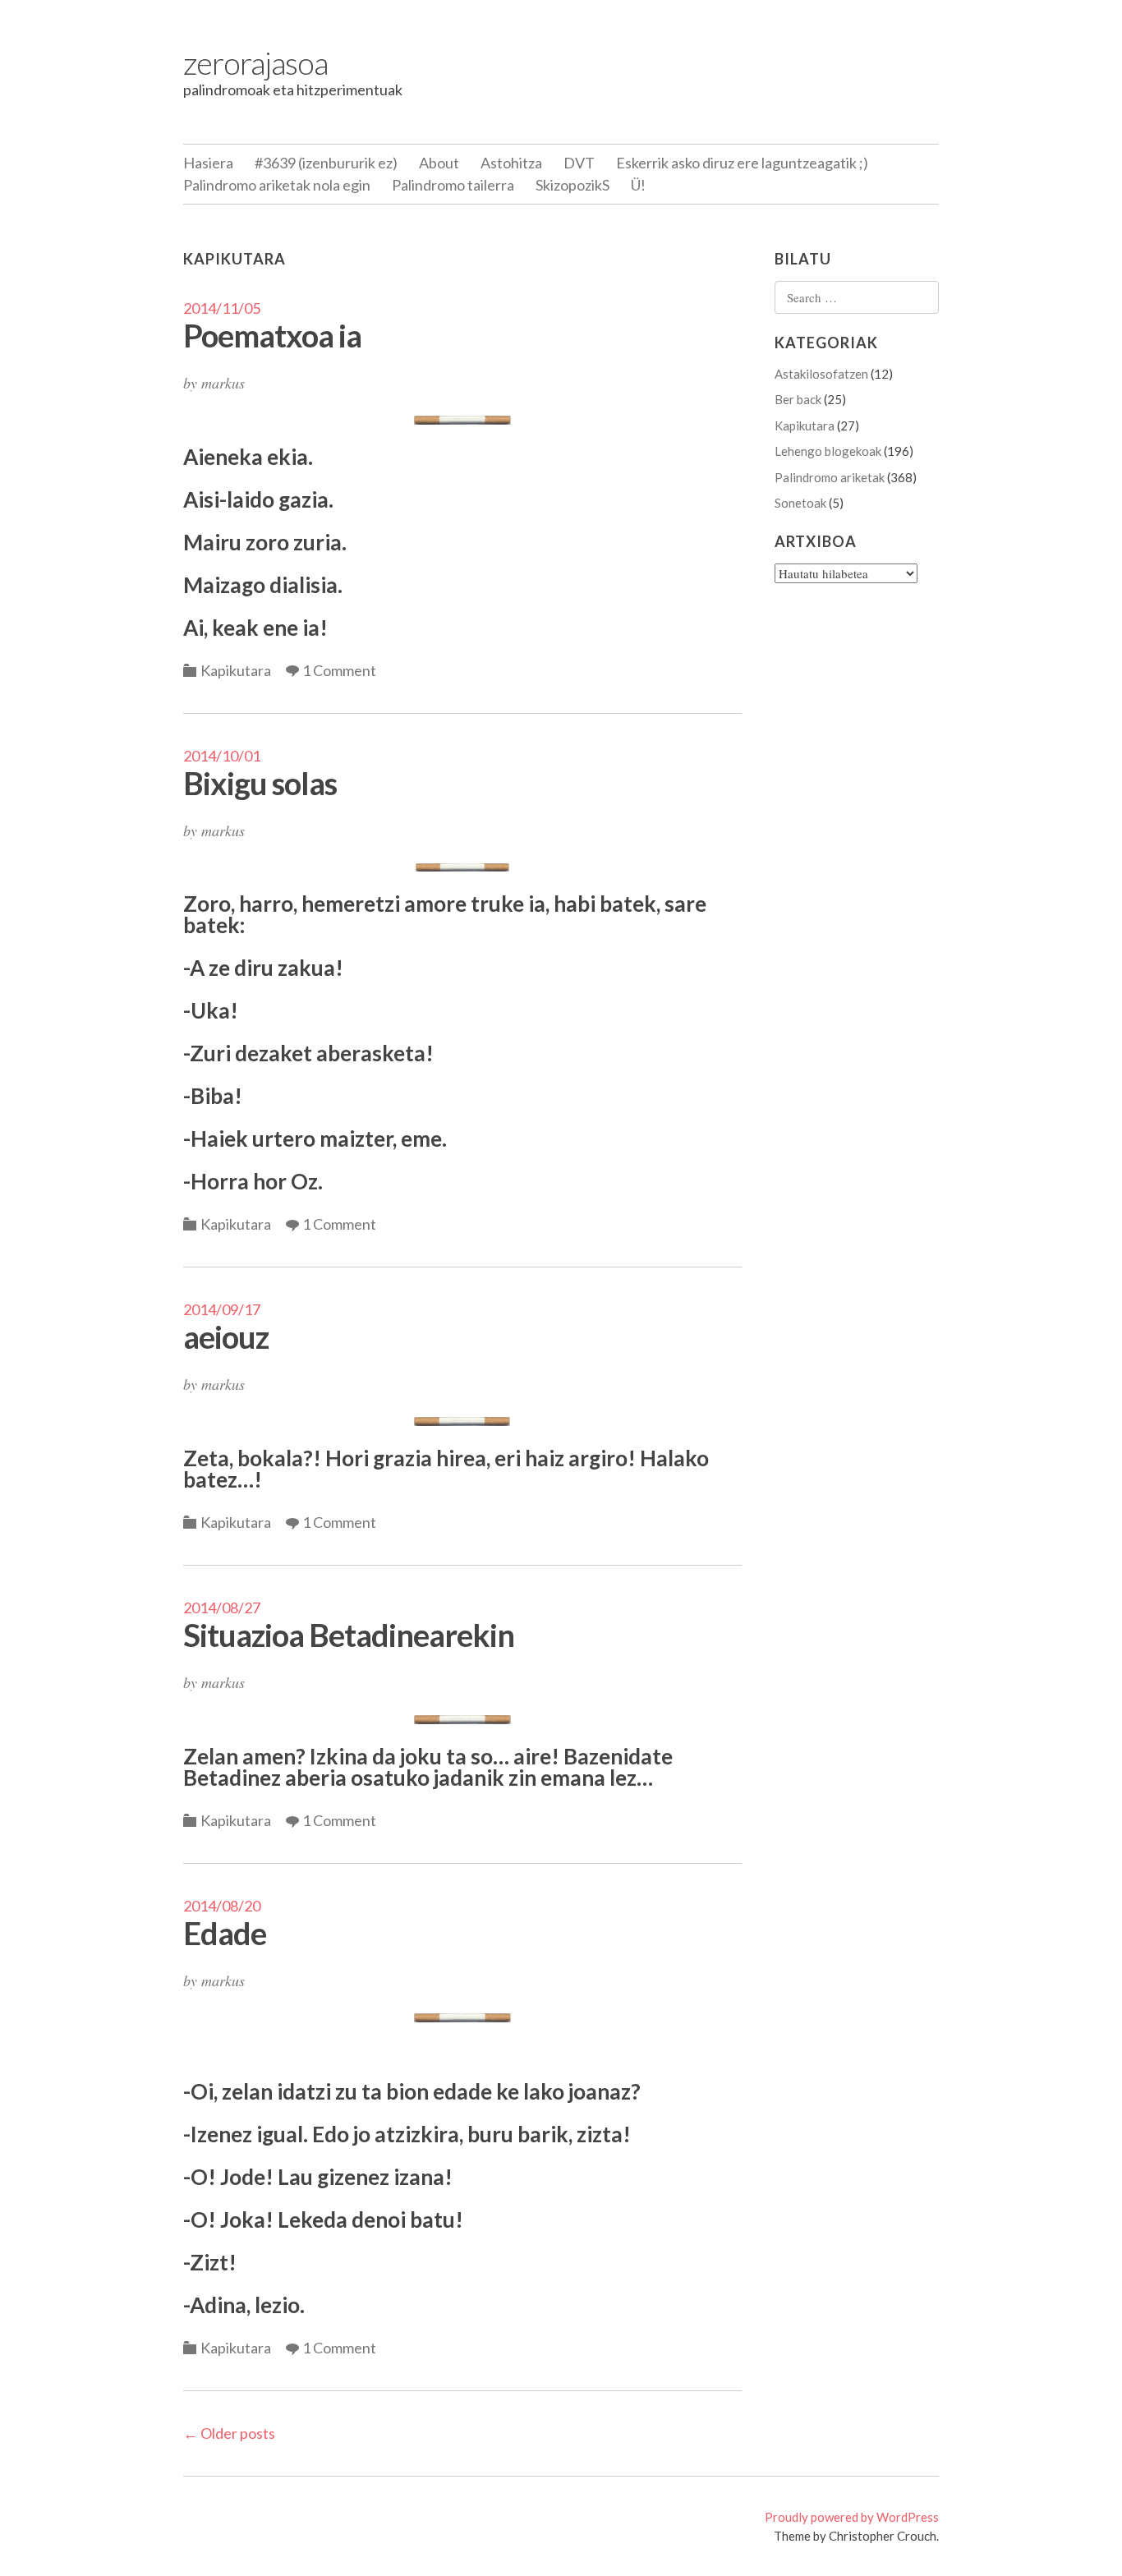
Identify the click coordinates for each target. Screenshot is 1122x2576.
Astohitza (511, 163)
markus (223, 383)
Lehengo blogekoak (828, 451)
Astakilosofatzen (821, 374)
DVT (579, 163)
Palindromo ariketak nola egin (277, 185)
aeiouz (226, 1336)
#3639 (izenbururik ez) (326, 163)
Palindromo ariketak (830, 477)
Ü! (638, 185)
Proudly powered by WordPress (852, 2517)
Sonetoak (800, 503)
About (439, 163)
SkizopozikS (572, 185)
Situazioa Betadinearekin (349, 1635)
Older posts (229, 2433)
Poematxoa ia (272, 335)
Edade (225, 1933)
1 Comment (339, 670)
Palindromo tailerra (453, 185)
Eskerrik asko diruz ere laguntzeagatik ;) (742, 163)
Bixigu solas (260, 783)
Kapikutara (236, 670)
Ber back (798, 399)
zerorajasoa (255, 62)
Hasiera (208, 163)
